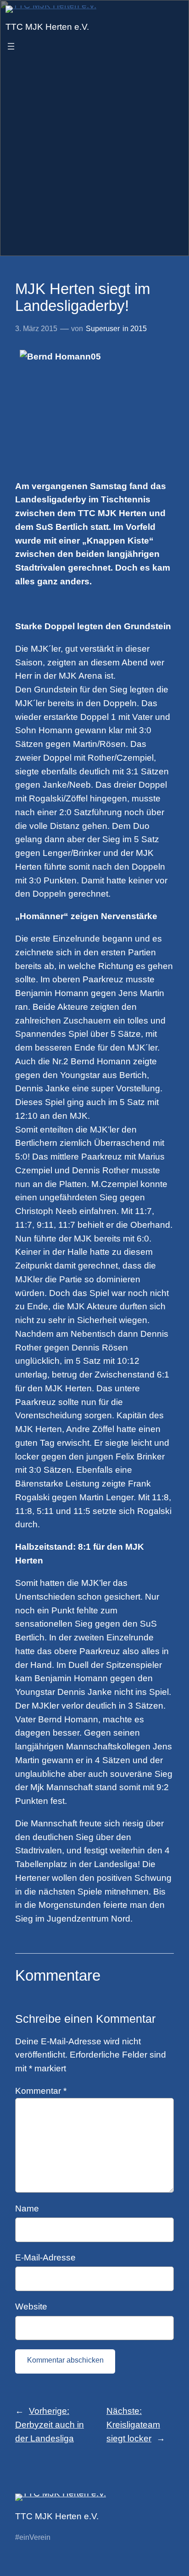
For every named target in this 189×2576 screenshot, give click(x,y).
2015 (139, 329)
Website (31, 2306)
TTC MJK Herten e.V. (47, 27)
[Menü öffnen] (11, 46)
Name (27, 2208)
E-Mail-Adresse (45, 2257)
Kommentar (41, 2091)
